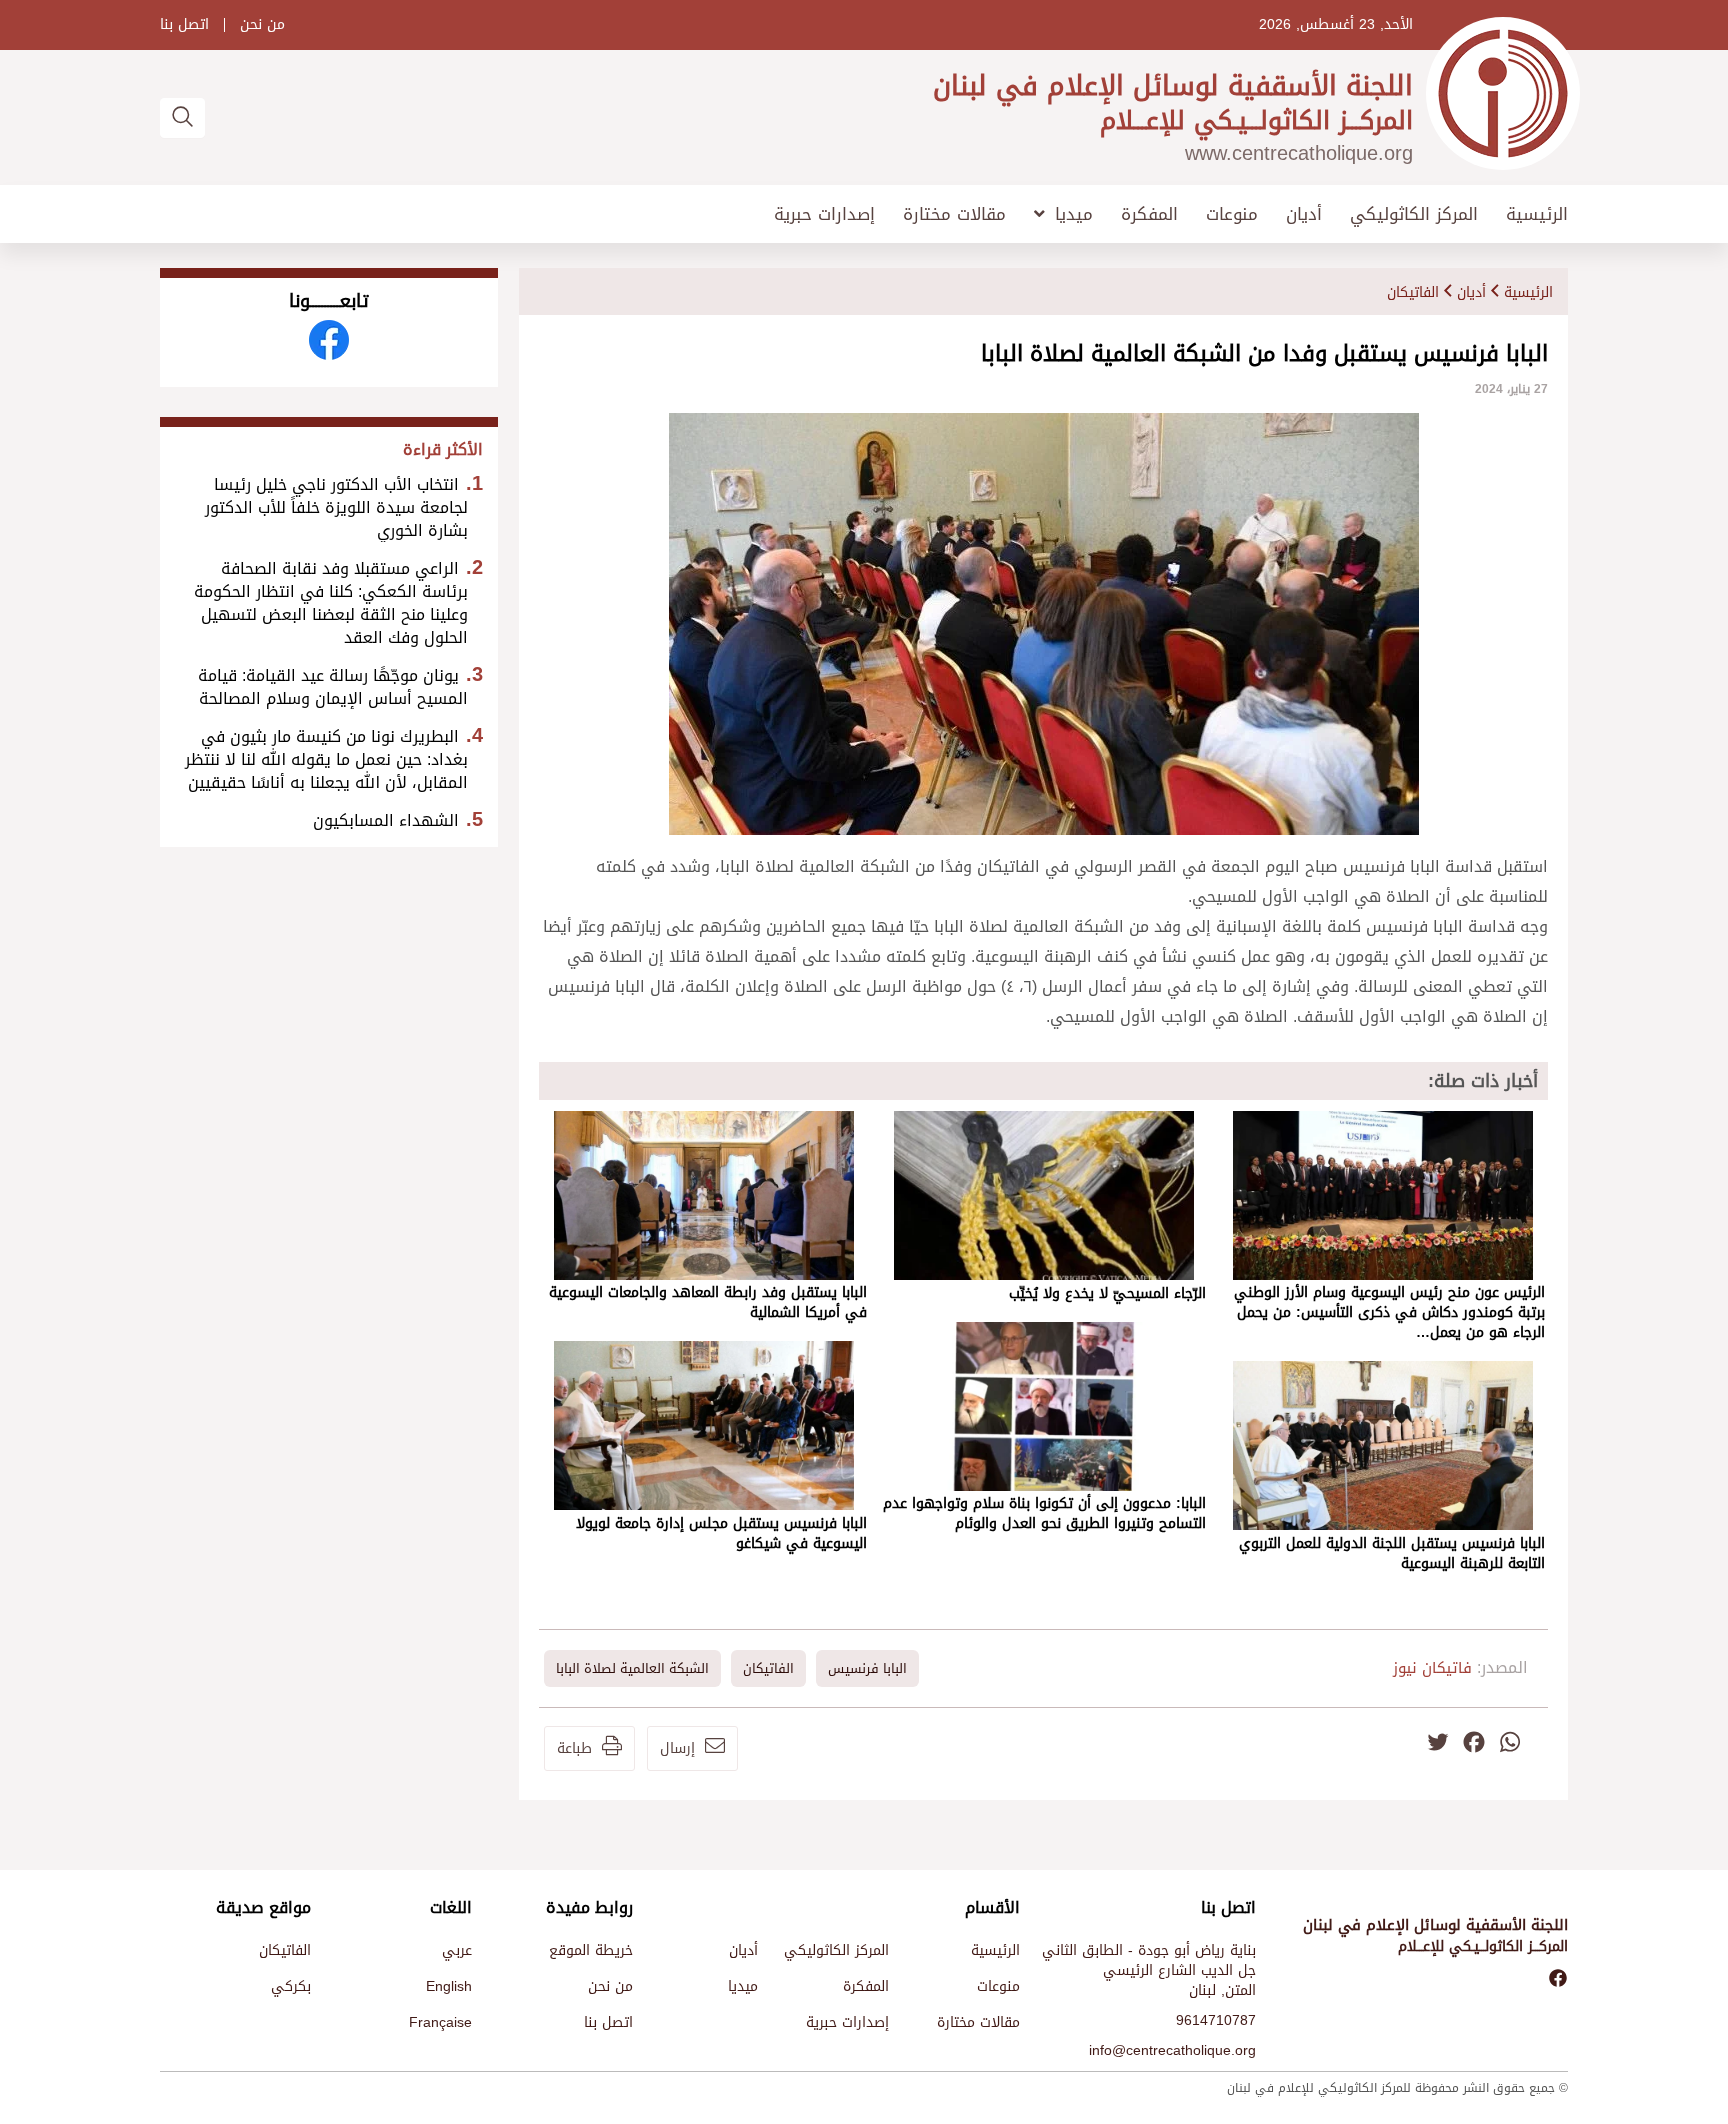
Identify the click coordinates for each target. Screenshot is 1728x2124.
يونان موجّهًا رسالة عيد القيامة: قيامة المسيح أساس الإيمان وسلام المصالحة (333, 687)
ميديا (1074, 214)
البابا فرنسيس (867, 1668)
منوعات (1232, 214)
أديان (1304, 214)
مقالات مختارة (954, 214)
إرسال (677, 1748)
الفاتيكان (1413, 292)
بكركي (291, 1986)
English (449, 1986)
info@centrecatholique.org (1172, 2050)
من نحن (262, 25)
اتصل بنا (184, 25)
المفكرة (1149, 214)
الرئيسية (1537, 214)
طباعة (574, 1748)
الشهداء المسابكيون (386, 820)
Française (440, 2022)
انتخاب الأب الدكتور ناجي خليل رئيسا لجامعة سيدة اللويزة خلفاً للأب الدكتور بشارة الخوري (336, 507)
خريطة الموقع (591, 1950)
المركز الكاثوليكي (1414, 214)
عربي (457, 1950)
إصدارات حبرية (824, 214)
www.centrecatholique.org (1299, 153)
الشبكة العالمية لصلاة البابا (632, 1668)
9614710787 (1216, 2020)
